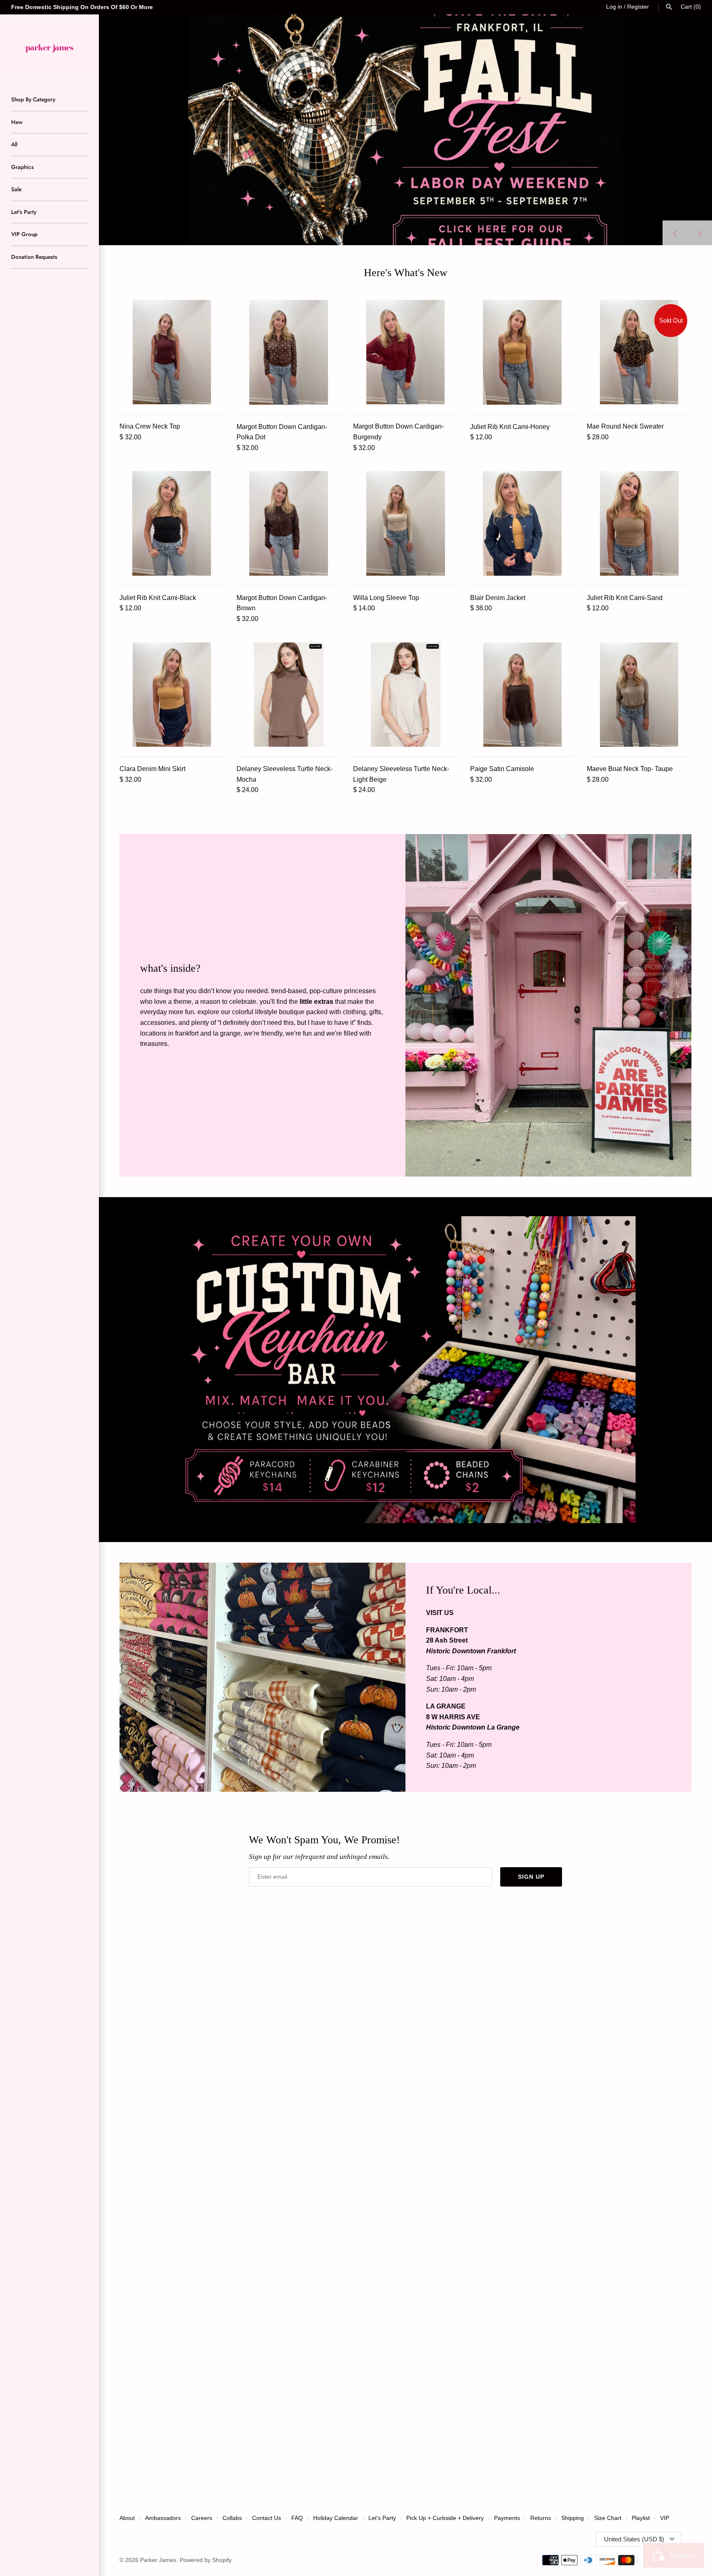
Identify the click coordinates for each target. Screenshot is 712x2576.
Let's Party (24, 212)
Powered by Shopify (206, 2560)
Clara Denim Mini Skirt (152, 769)
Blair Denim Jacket (498, 598)
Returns (541, 2518)
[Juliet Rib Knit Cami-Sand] (639, 523)
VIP (665, 2518)
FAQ (297, 2518)
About (127, 2518)
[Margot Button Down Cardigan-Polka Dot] (289, 352)
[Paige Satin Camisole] (522, 695)
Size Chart (608, 2518)
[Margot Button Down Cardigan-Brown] (289, 523)
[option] (405, 130)
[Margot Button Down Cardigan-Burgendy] (405, 352)
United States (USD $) (634, 2539)
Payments (507, 2518)
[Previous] (675, 233)
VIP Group (24, 234)
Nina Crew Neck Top (150, 426)
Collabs (232, 2518)
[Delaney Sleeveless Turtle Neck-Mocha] (289, 695)
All (14, 144)
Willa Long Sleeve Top (386, 598)
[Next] (700, 233)
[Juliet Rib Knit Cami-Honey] (522, 352)
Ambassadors (163, 2518)
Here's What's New (406, 273)
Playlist (641, 2518)
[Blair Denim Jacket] (522, 523)
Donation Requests (34, 257)
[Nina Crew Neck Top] (172, 352)
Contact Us (267, 2518)
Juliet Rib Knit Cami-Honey (510, 427)
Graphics (22, 167)
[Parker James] (49, 47)
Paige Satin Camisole (502, 769)
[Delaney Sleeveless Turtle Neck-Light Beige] (405, 695)
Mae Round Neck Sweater (625, 426)
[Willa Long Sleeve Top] (405, 523)
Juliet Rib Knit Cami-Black (158, 598)
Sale (16, 189)
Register (638, 7)
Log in (614, 7)
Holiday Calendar (336, 2518)
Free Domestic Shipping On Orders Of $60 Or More (82, 7)
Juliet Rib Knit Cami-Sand (625, 598)
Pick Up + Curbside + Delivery (445, 2518)
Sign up (531, 1877)
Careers (202, 2518)
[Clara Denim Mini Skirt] (172, 695)
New (17, 122)
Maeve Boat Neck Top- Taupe (630, 769)
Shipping (573, 2518)
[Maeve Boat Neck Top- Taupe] (639, 695)
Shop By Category (33, 99)
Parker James (158, 2560)
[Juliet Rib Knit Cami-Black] (172, 523)
